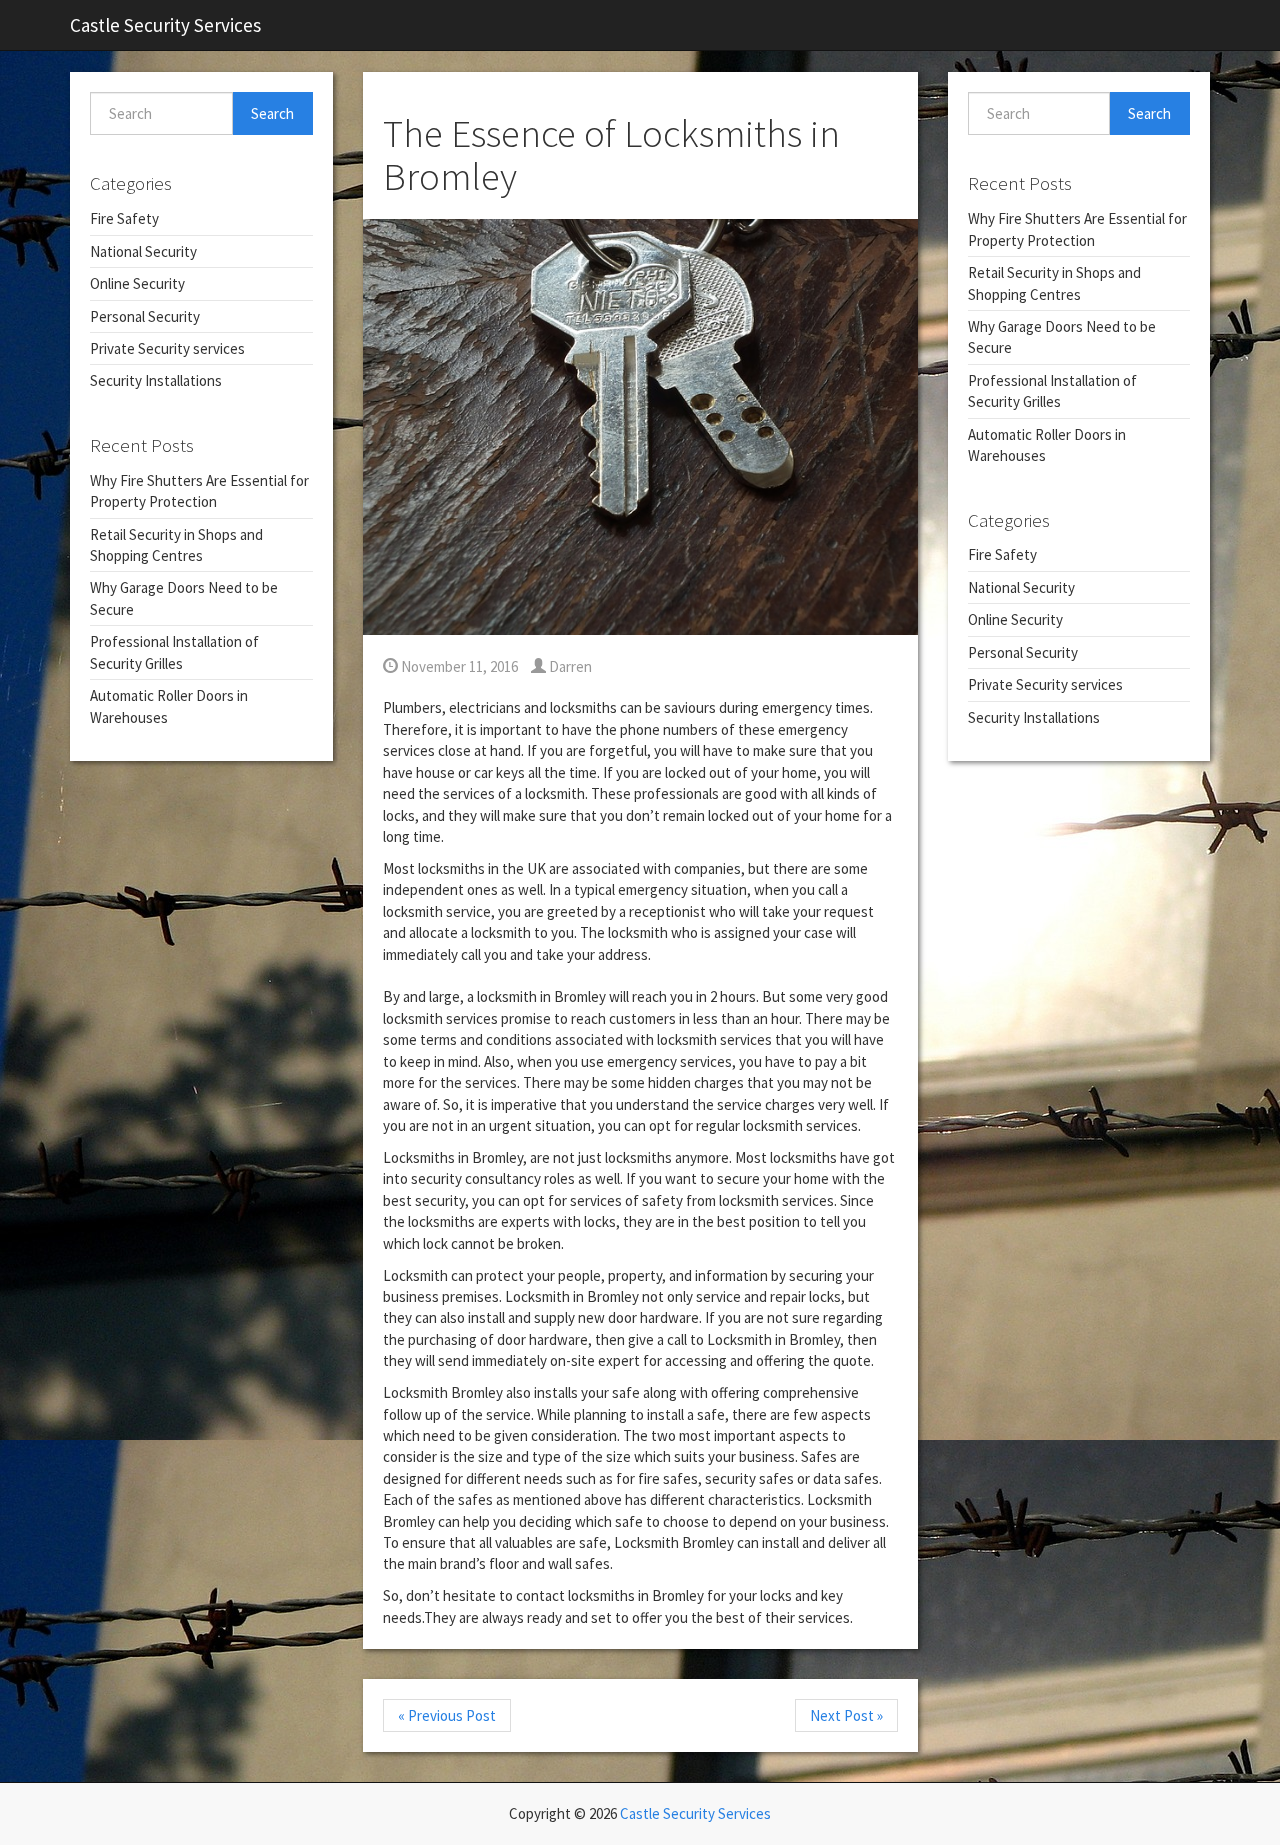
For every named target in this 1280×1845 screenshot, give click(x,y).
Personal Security (145, 316)
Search (272, 113)
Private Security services (167, 348)
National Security (143, 251)
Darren (569, 666)
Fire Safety (124, 218)
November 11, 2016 (458, 666)
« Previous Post (447, 1715)
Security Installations (156, 380)
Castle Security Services (165, 25)
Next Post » (846, 1715)
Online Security (137, 283)
